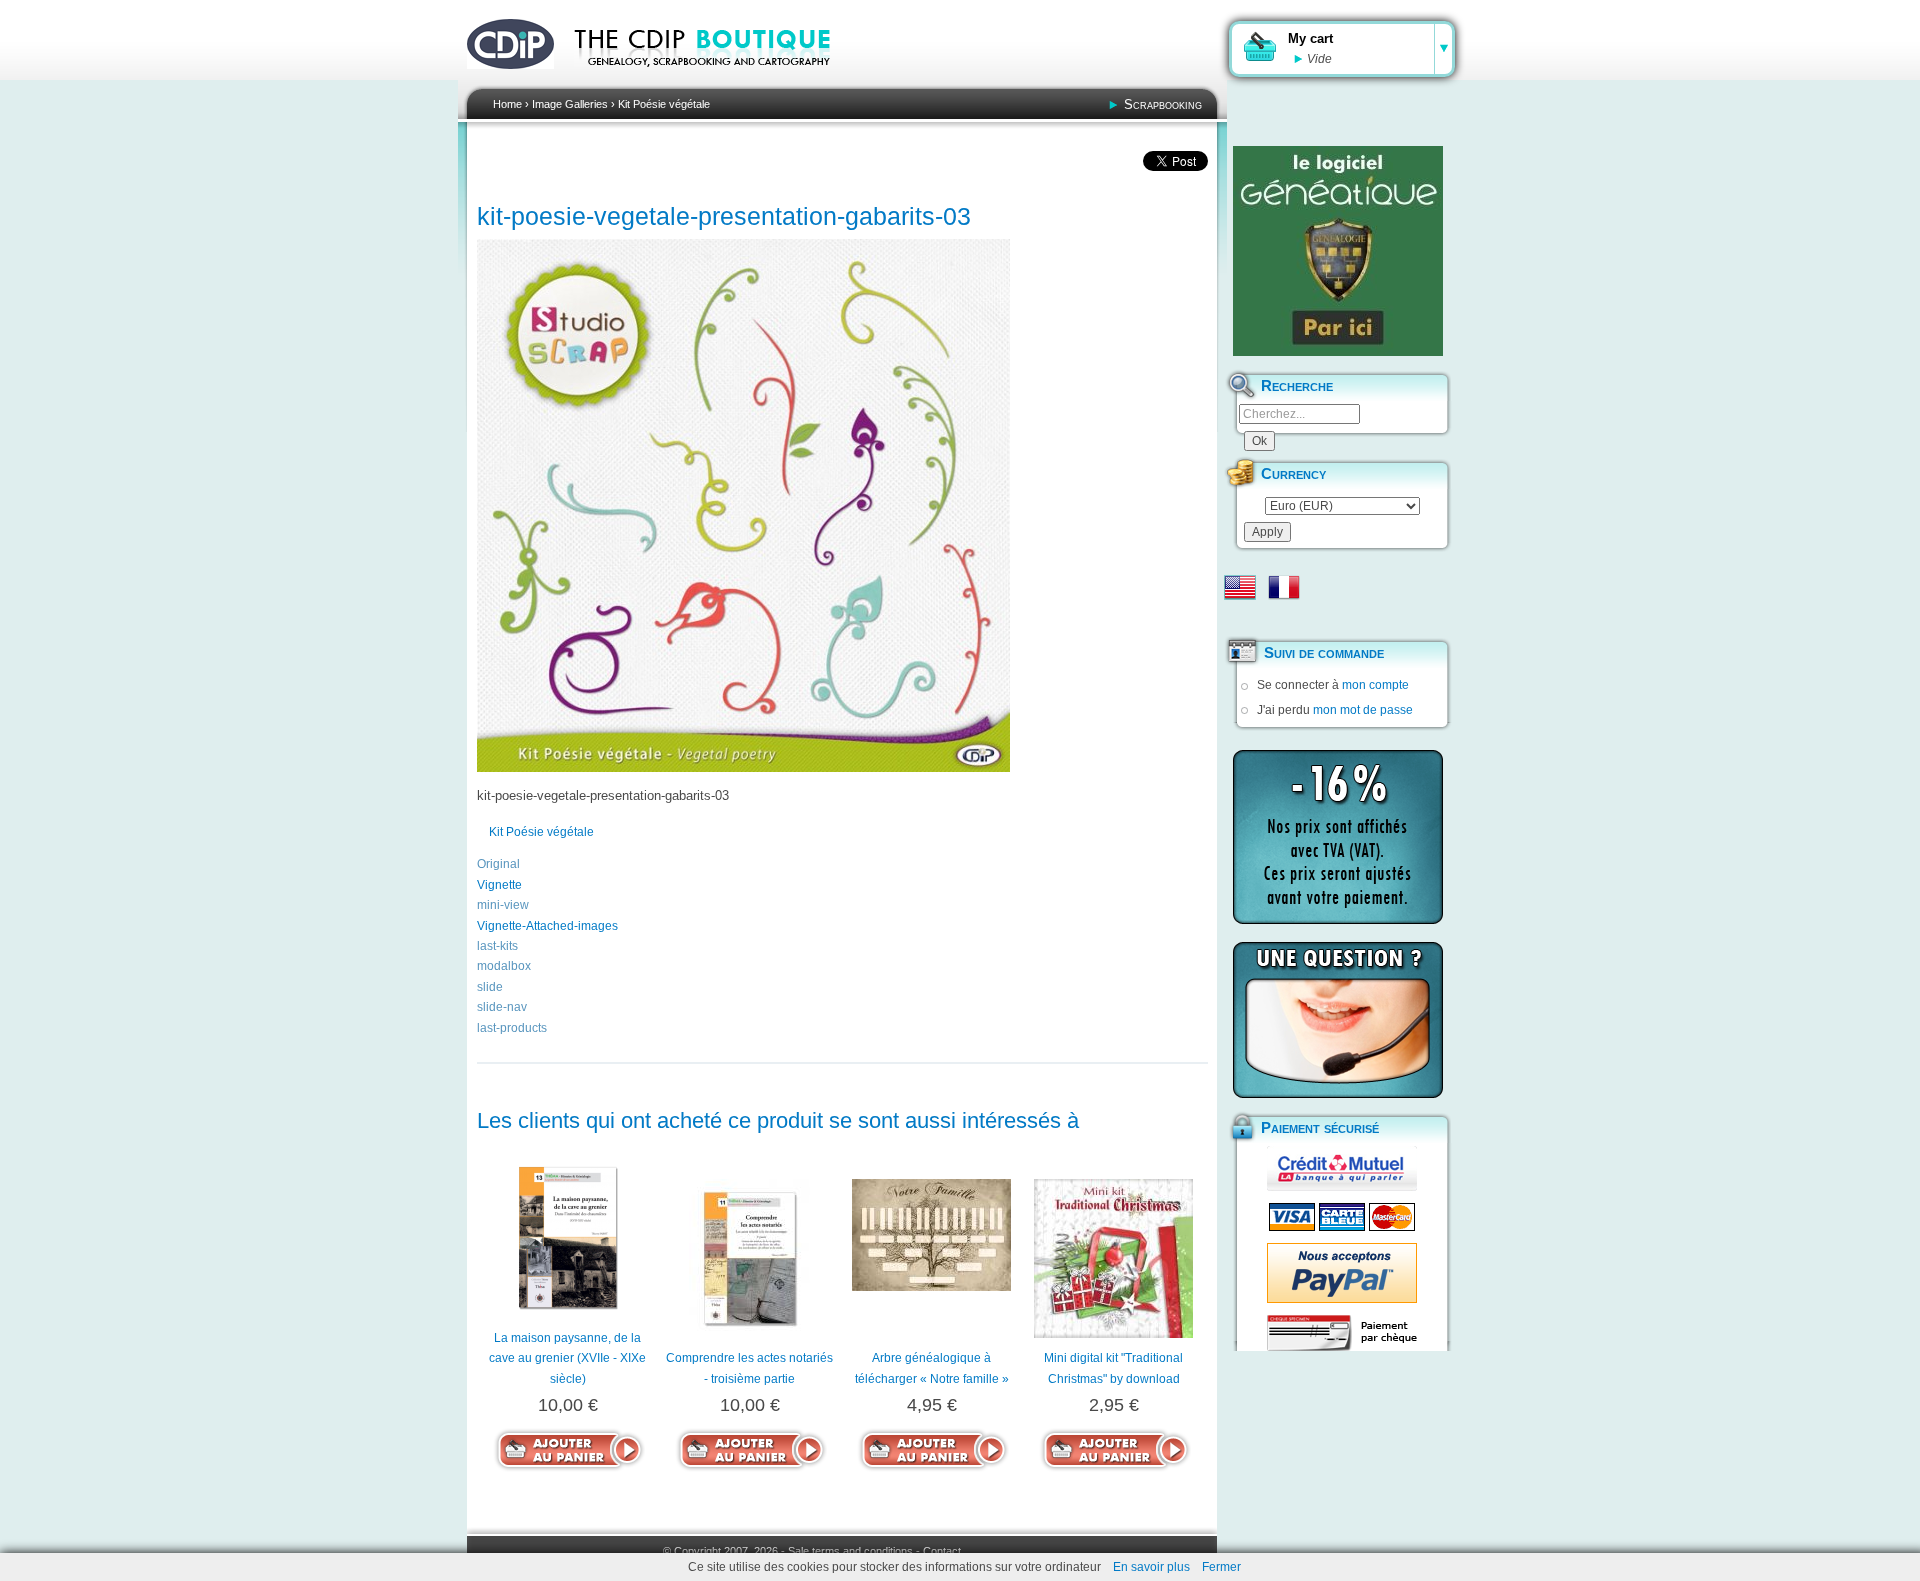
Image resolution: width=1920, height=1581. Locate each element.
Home (507, 104)
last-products (512, 1028)
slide (490, 987)
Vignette (499, 885)
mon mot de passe (1363, 710)
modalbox (504, 966)
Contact (942, 1551)
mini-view (503, 905)
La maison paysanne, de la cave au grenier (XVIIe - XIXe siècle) (567, 1358)
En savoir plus (1151, 1567)
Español (1240, 619)
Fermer (1221, 1567)
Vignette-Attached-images (547, 926)
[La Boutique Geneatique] (1338, 251)
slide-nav (502, 1007)
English (1240, 587)
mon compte (1375, 685)
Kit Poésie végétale (664, 104)
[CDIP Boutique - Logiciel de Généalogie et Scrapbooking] (716, 80)
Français (1284, 587)
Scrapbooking (1163, 104)
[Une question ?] (1338, 1020)
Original (498, 864)
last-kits (497, 946)
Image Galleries (570, 104)
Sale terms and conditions (850, 1551)
